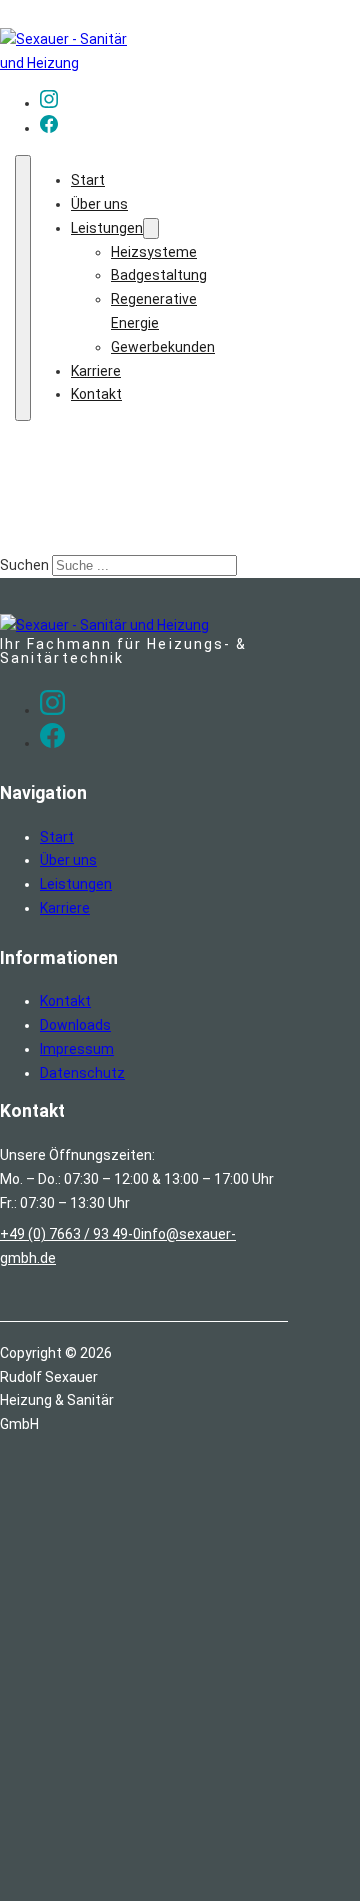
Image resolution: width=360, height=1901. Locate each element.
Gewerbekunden (163, 347)
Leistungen (107, 228)
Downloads (75, 1025)
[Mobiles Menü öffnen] (23, 288)
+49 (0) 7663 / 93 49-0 (70, 1234)
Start (88, 180)
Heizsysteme (154, 252)
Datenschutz (82, 1073)
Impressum (77, 1049)
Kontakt (96, 394)
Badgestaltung (159, 275)
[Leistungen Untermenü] (151, 228)
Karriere (96, 371)
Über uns (99, 204)
